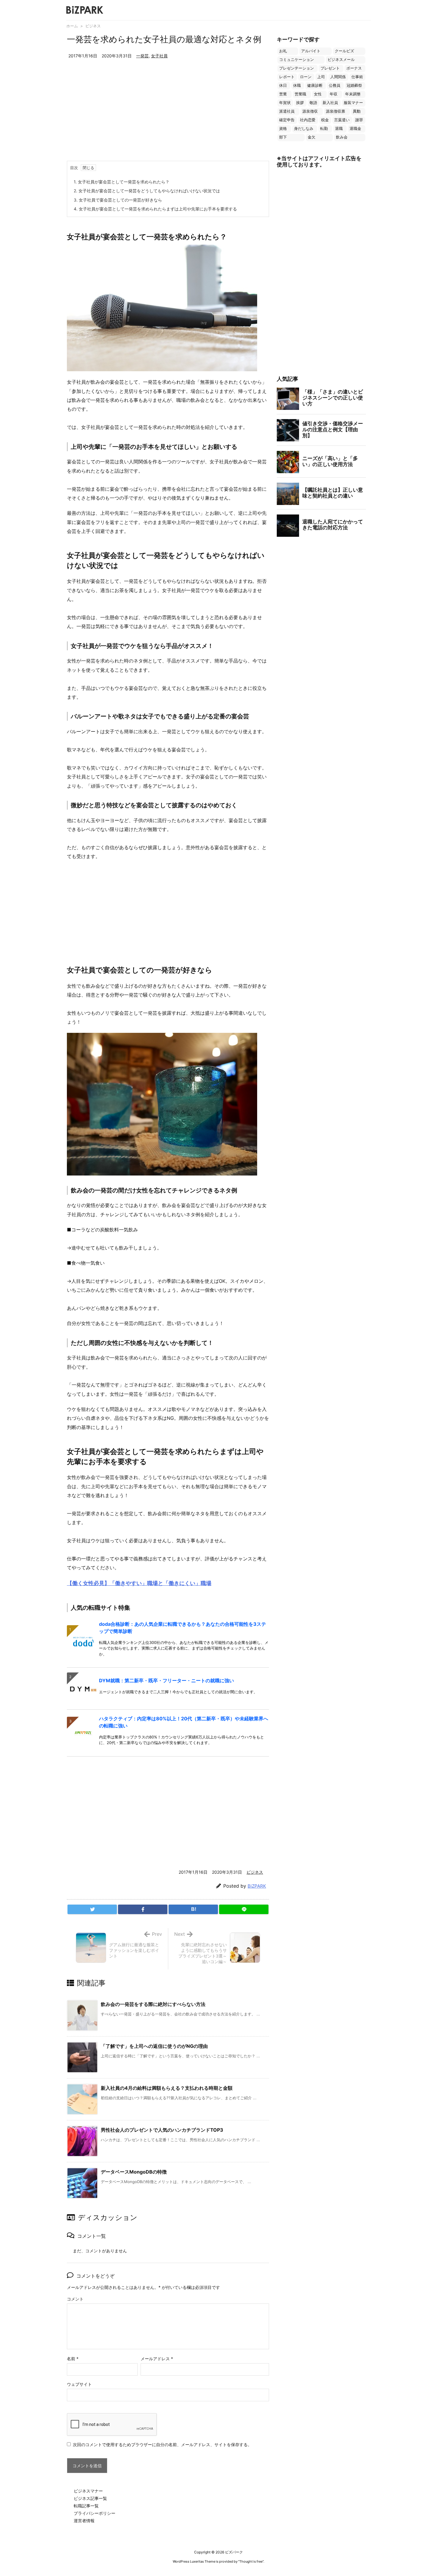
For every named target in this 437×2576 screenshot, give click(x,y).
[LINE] (244, 1909)
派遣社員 (287, 111)
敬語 (313, 103)
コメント (75, 2299)
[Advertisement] (168, 116)
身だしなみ (304, 129)
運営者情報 (84, 2521)
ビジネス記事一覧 (90, 2498)
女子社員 (159, 56)
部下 (283, 137)
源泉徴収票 (335, 111)
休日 (283, 85)
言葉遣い (342, 120)
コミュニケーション (297, 60)
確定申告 (287, 120)
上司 (321, 77)
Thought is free (251, 2561)
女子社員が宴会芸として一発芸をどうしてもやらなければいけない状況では (147, 191)
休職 (297, 85)
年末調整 (353, 94)
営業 (283, 94)
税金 (325, 120)
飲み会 (342, 137)
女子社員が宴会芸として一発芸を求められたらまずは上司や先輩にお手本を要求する (155, 209)
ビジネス (93, 26)
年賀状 (285, 103)
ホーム (72, 26)
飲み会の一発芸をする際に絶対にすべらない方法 (153, 2004)
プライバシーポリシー (95, 2513)
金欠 (312, 137)
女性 (318, 94)
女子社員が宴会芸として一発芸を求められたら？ (122, 182)
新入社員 (330, 103)
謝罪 (359, 120)
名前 (73, 2359)
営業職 (300, 94)
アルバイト (311, 51)
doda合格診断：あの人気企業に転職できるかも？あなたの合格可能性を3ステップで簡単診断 (183, 1628)
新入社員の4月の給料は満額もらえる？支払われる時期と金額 (167, 2088)
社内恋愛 (308, 120)
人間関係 (338, 77)
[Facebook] (143, 1909)
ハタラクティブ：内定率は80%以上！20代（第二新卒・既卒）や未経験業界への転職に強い (184, 1722)
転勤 (324, 129)
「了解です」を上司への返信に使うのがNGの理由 (154, 2046)
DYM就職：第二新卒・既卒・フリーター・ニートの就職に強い (166, 1680)
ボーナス (354, 68)
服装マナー (353, 103)
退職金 (355, 129)
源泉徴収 (310, 111)
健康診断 (315, 85)
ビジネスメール (341, 60)
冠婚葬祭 (354, 85)
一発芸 (142, 56)
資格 (283, 129)
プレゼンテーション (297, 68)
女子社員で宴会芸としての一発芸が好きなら (118, 200)
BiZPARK (257, 1886)
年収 (334, 94)
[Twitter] (92, 1909)
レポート (287, 77)
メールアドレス (157, 2359)
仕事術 (357, 77)
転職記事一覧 (86, 2506)
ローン (306, 77)
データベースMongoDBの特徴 (134, 2172)
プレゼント (330, 68)
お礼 (283, 51)
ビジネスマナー (88, 2491)
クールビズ (344, 51)
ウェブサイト (79, 2384)
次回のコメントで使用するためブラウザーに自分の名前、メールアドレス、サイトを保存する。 (162, 2444)
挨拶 (300, 103)
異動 (357, 111)
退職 (339, 129)
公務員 (335, 85)
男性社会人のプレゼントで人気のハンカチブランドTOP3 (162, 2130)
